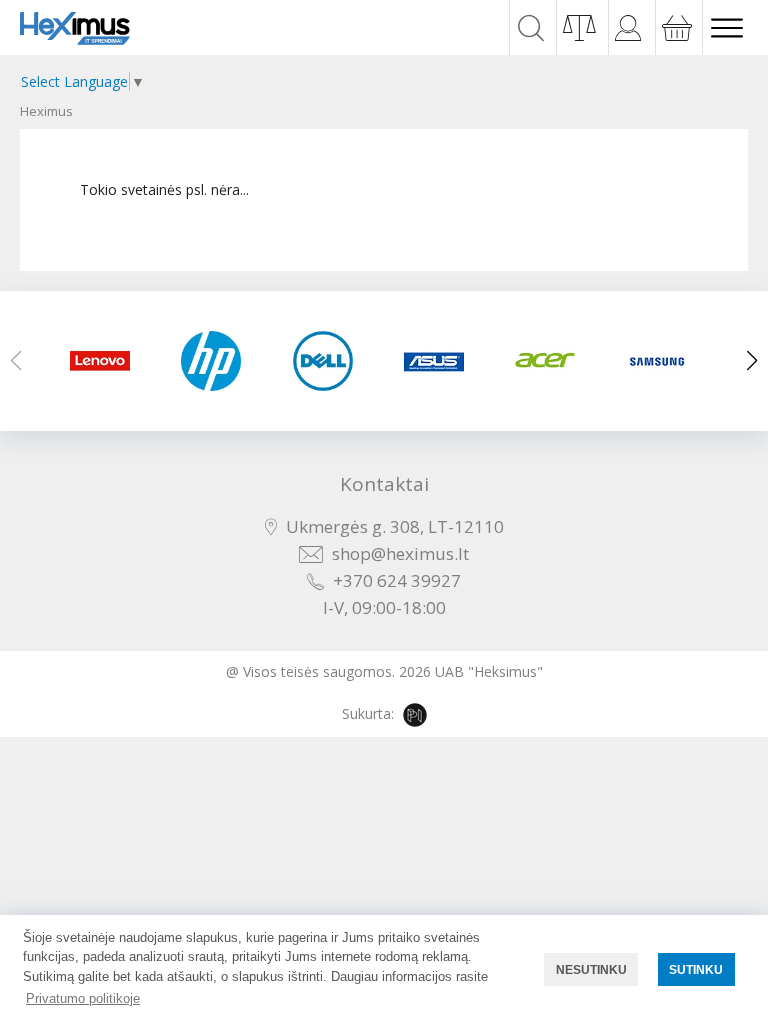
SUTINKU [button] (696, 969)
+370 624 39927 (397, 580)
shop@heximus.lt (400, 553)
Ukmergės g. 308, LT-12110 (395, 526)
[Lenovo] (105, 361)
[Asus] (439, 361)
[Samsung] (662, 361)
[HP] (216, 361)
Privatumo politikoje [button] (83, 998)
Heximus (46, 111)
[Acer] (550, 361)
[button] (752, 361)
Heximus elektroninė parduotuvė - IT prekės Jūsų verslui (75, 28)
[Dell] (328, 361)
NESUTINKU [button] (591, 969)
